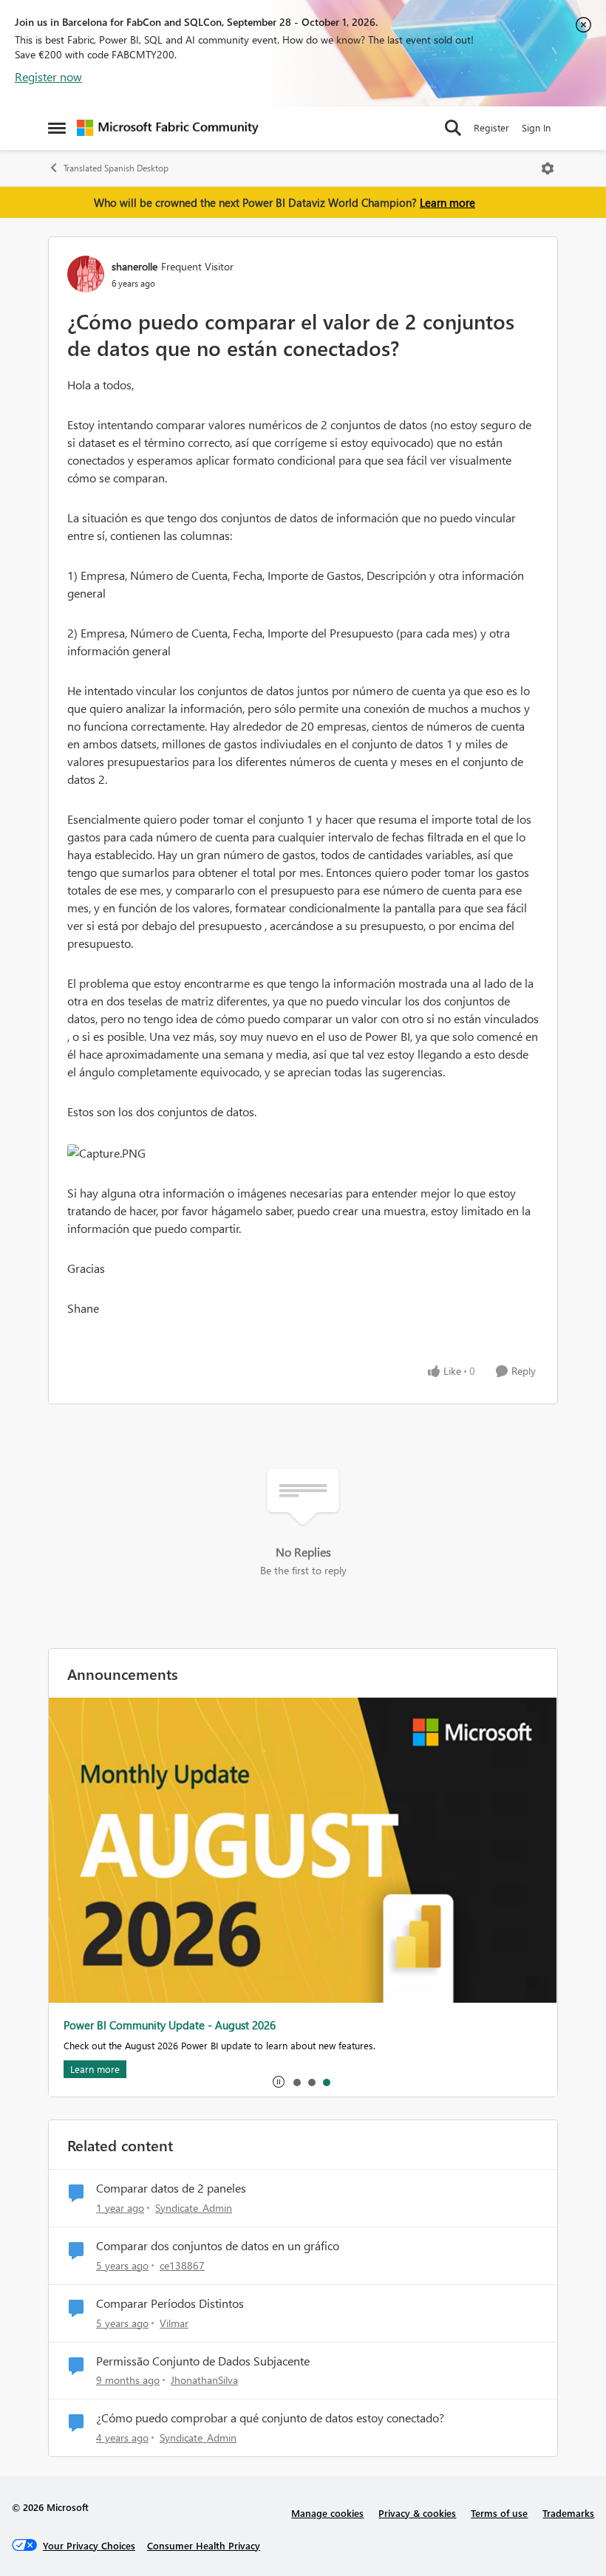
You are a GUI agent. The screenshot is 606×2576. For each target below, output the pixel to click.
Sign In (536, 127)
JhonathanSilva (204, 2380)
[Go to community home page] (168, 128)
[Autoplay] (279, 2082)
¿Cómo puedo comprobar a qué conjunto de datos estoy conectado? (270, 2418)
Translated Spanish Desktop (116, 168)
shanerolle (135, 266)
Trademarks (568, 2513)
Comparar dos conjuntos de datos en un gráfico (218, 2246)
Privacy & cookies (417, 2513)
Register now (48, 76)
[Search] (453, 128)
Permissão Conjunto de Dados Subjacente (203, 2361)
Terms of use (499, 2513)
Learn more (447, 202)
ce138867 (182, 2265)
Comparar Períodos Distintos (170, 2303)
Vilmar (174, 2323)
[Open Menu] (548, 168)
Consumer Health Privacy (204, 2545)
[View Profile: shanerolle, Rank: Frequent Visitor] (86, 274)
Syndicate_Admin (194, 2208)
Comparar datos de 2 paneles (171, 2188)
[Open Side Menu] (57, 128)
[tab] (296, 2082)
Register (491, 127)
